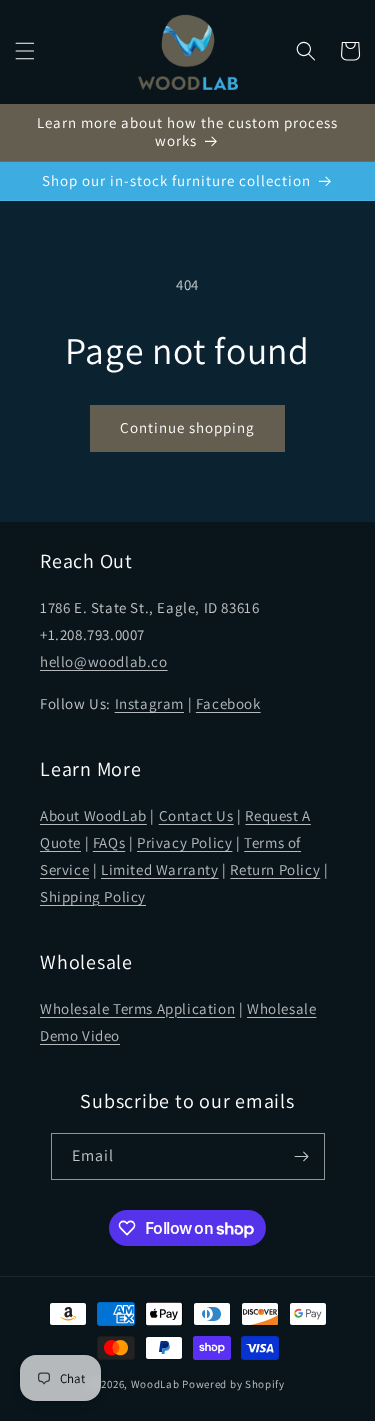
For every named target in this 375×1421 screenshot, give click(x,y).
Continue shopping (187, 427)
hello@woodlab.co (104, 661)
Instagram (149, 703)
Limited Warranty (160, 869)
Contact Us (196, 815)
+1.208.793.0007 (92, 634)
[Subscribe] (302, 1156)
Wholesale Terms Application (137, 1008)
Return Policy (275, 869)
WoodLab (155, 1384)
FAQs (109, 842)
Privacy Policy (184, 842)
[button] (25, 51)
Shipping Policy (93, 896)
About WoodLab (93, 815)
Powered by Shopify (233, 1384)
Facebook (228, 703)
